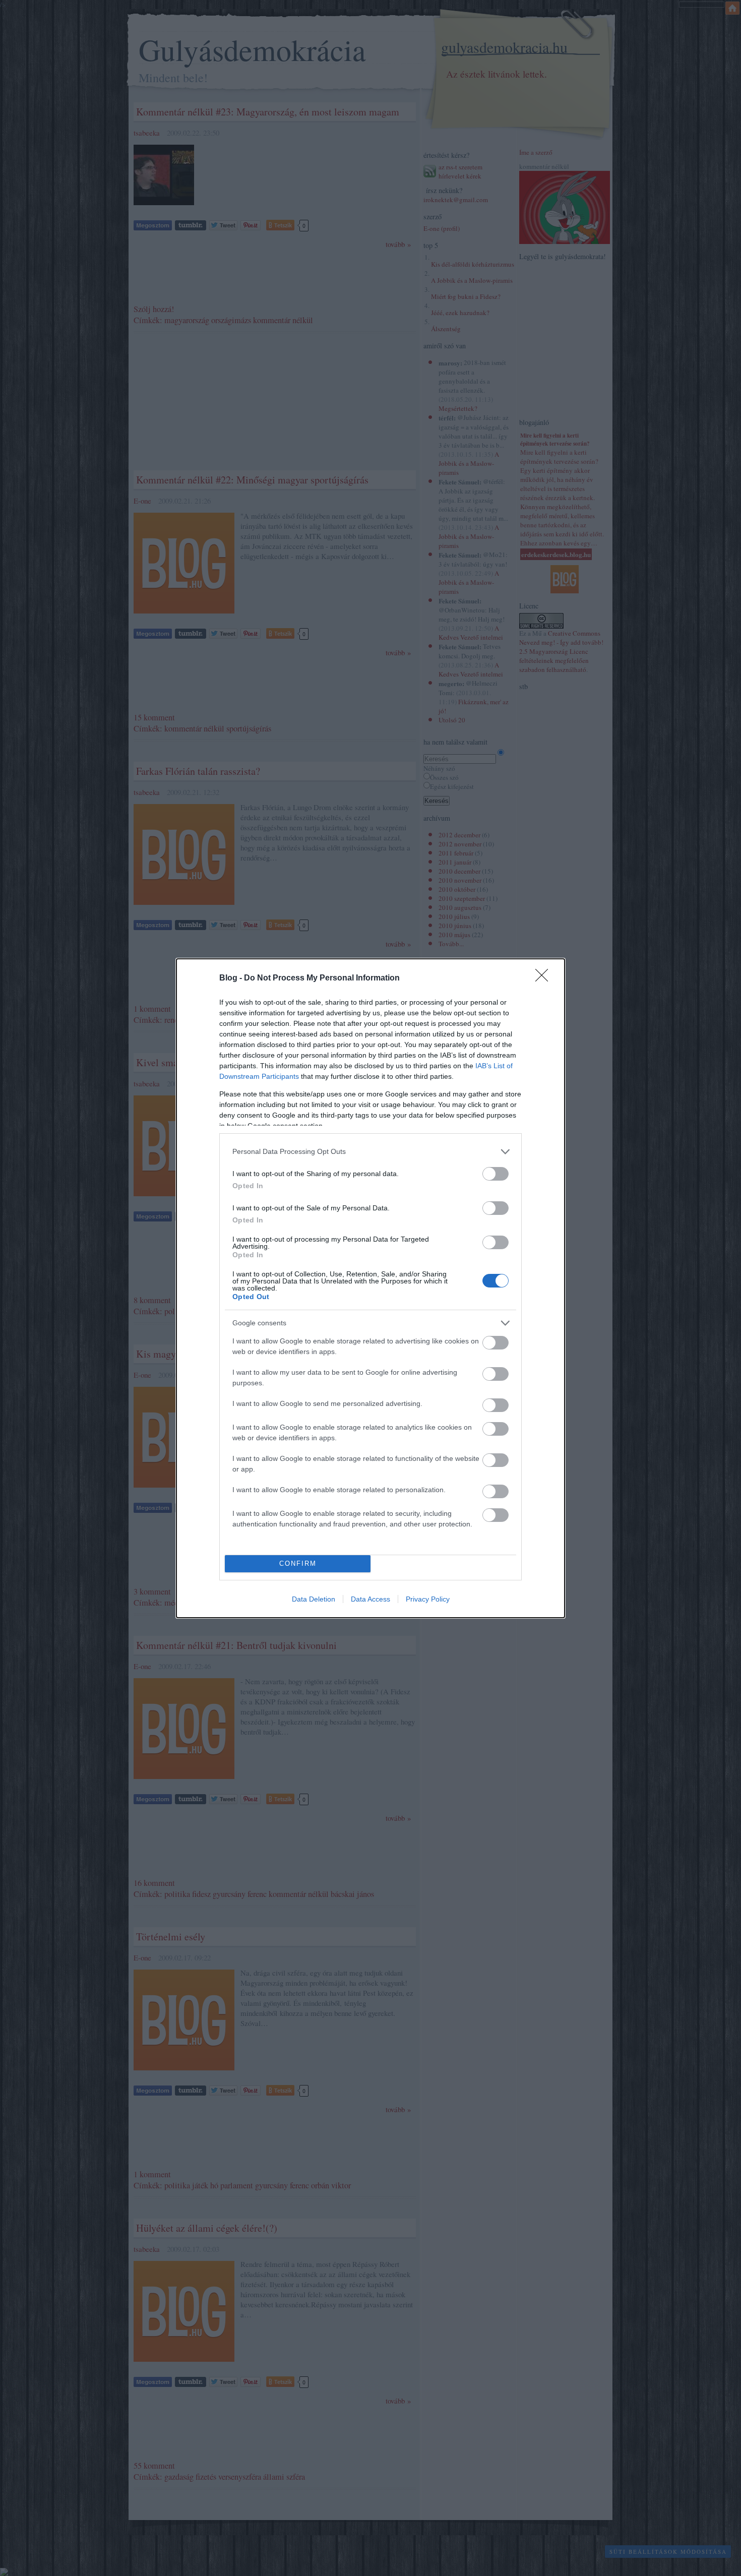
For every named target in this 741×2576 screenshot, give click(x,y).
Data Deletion (314, 1599)
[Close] (545, 978)
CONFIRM (298, 1563)
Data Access (371, 1599)
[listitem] (371, 1152)
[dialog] (371, 1288)
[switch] (496, 1174)
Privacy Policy (428, 1599)
